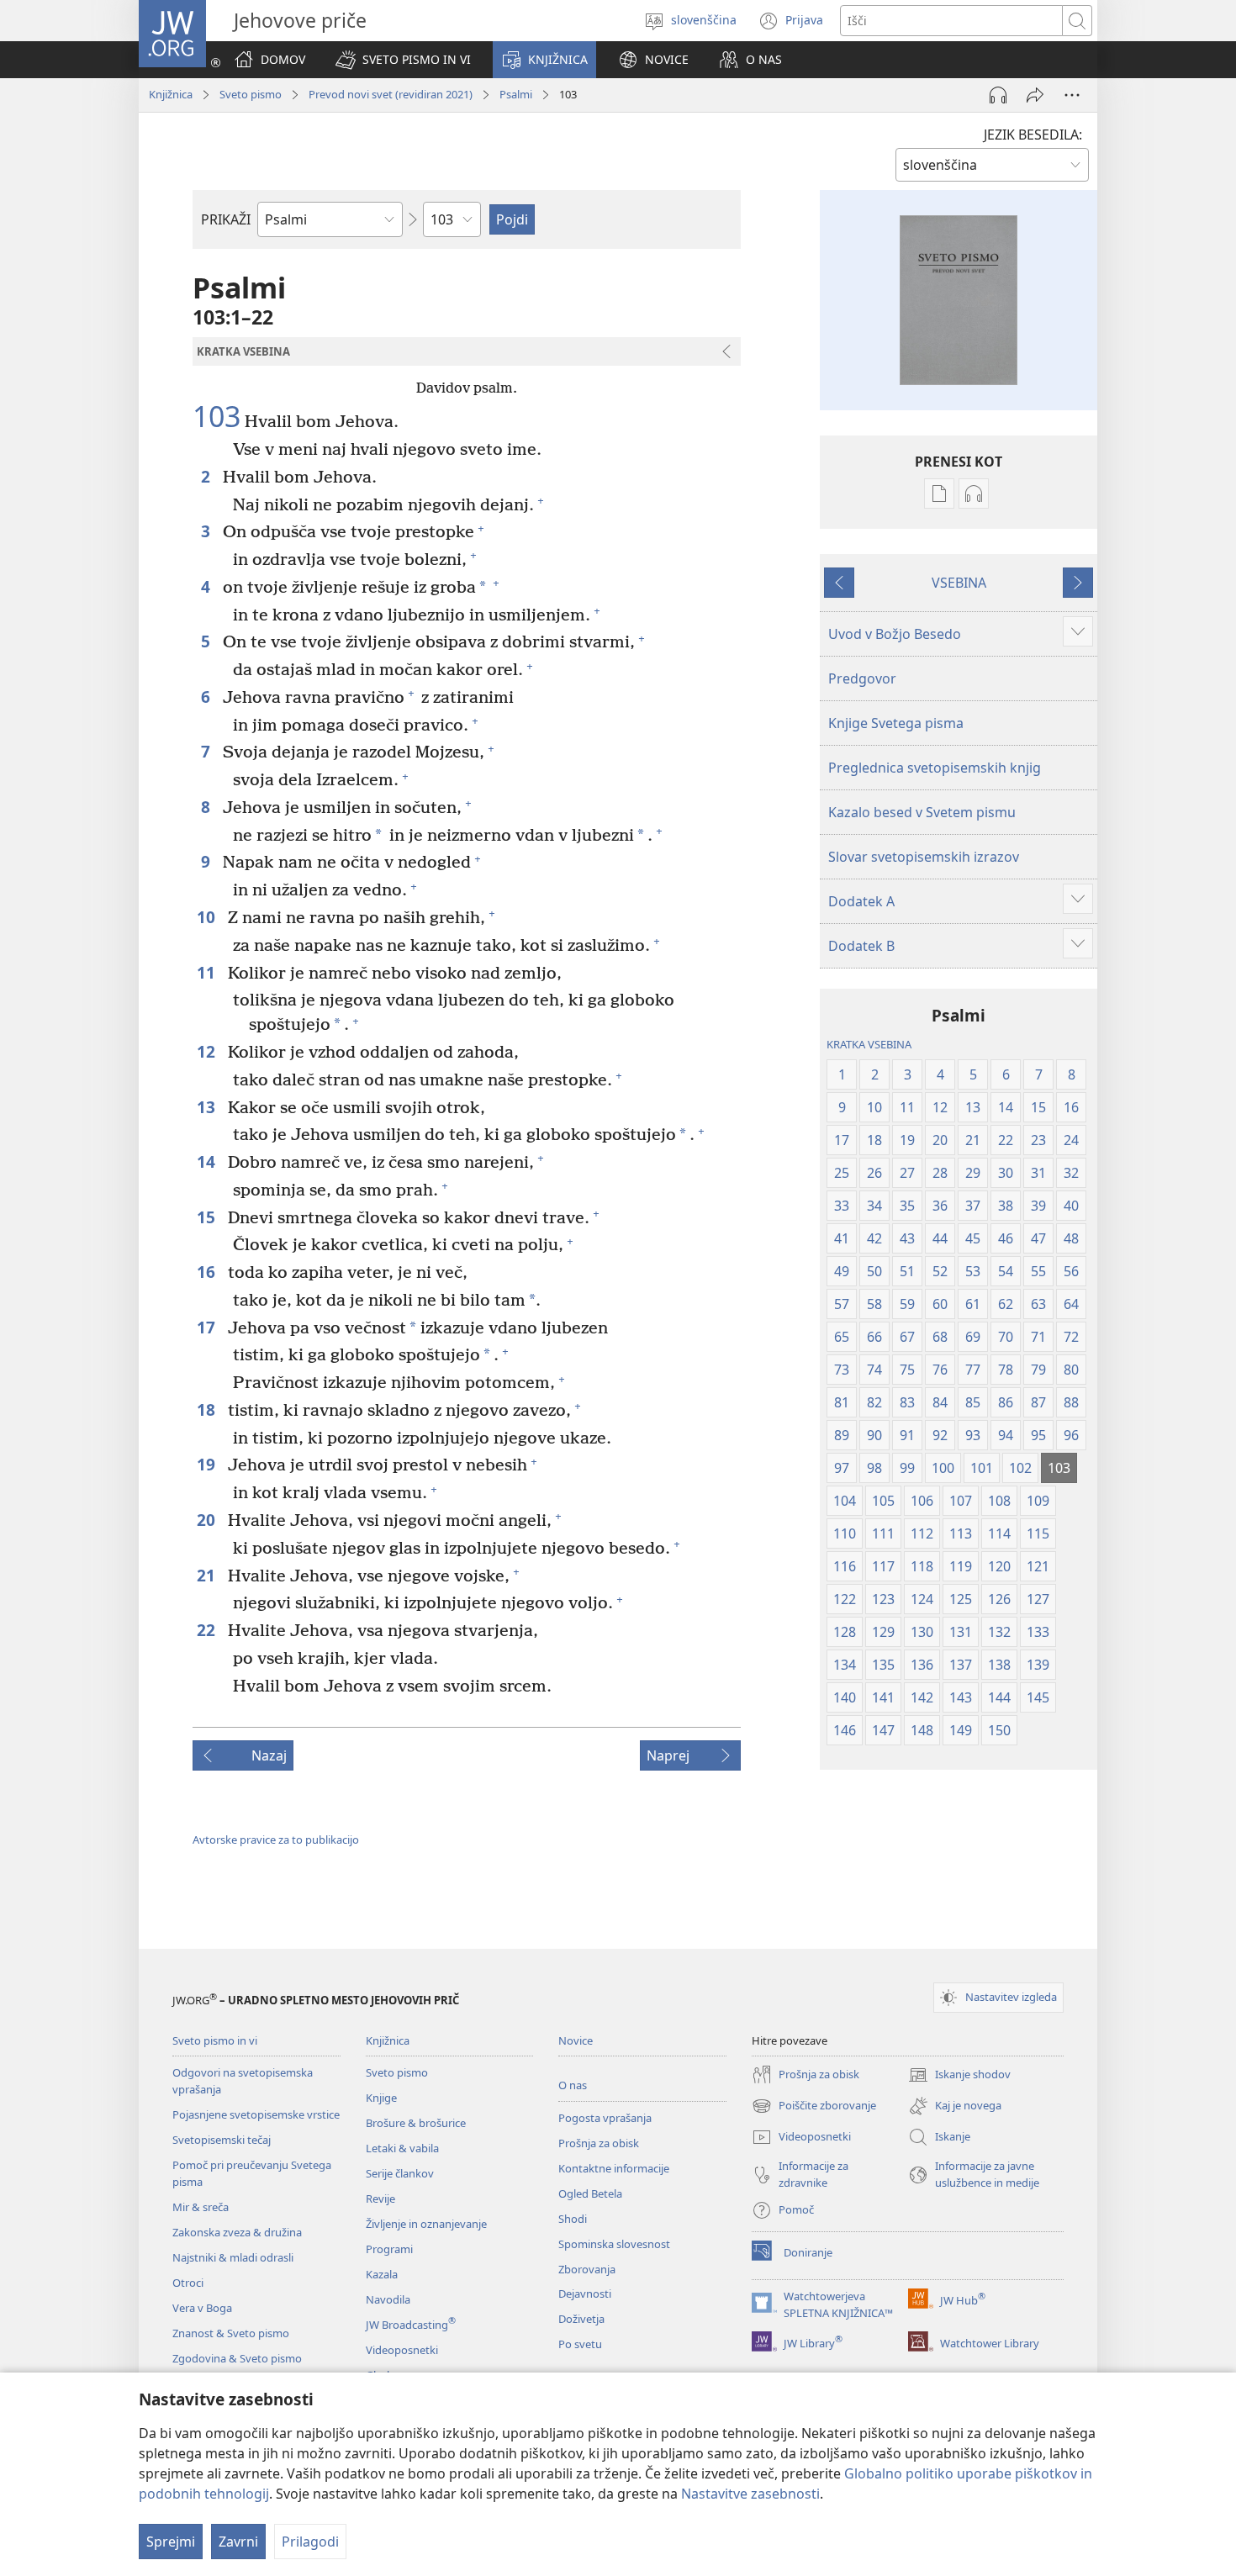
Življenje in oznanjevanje (426, 2224)
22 (208, 1630)
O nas (573, 2085)
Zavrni (238, 2542)
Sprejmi (171, 2542)
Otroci (188, 2283)
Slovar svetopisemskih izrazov (924, 857)
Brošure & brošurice (416, 2123)
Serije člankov (400, 2173)
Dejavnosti (585, 2294)
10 (208, 917)
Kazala (382, 2274)
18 (208, 1409)
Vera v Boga (202, 2308)
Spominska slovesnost (614, 2244)
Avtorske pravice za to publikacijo (276, 1840)
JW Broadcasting (411, 2325)
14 (208, 1161)
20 (208, 1520)
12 (208, 1051)
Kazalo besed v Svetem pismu (922, 812)
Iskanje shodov (959, 2076)
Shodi (573, 2219)
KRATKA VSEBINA (869, 1044)
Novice (576, 2040)
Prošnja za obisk (599, 2143)
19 (208, 1464)
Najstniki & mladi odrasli (233, 2257)
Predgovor (862, 678)
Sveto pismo (251, 94)
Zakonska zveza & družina (237, 2232)
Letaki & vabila (402, 2148)
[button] (403, 60)
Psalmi (516, 94)
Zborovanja (587, 2269)
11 (208, 972)
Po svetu (580, 2344)
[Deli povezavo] (1035, 95)
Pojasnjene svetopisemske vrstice (256, 2114)
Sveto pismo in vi (215, 2040)
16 (208, 1272)
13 (208, 1107)
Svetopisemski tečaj (222, 2140)
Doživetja (581, 2319)
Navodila (388, 2299)
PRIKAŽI (226, 219)
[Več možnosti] (1072, 95)
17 (208, 1327)
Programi (389, 2249)
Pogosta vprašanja (605, 2118)
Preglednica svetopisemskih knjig (935, 768)
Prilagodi (310, 2542)
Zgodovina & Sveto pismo (237, 2358)
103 (217, 417)
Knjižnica (171, 94)
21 (208, 1575)
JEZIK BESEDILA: (1033, 135)
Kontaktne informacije (614, 2168)
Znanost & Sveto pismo (231, 2333)
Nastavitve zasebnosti (750, 2494)
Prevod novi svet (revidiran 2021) (391, 94)
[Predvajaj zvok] (998, 95)
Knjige (381, 2098)
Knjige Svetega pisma (896, 723)
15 (208, 1217)
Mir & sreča (201, 2207)
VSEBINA (959, 583)
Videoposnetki (402, 2350)
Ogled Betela (590, 2193)
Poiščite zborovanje (814, 2107)
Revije (380, 2199)
